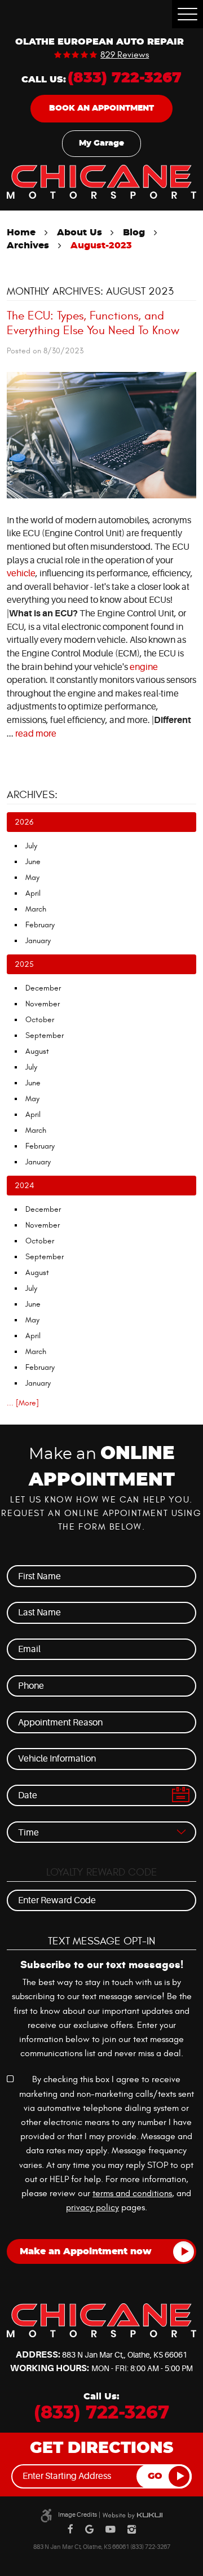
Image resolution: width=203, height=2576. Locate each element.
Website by (133, 2516)
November (43, 1004)
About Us (80, 233)
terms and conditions (132, 2193)
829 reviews (125, 55)
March (36, 909)
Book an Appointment (101, 108)
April (33, 893)
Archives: (32, 795)
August (37, 1051)
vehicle (21, 573)
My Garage (101, 143)
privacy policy (92, 2207)
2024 (24, 1186)
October (40, 1020)
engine (144, 667)
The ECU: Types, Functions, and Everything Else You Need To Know (93, 323)
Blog (134, 233)
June (33, 862)
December (43, 988)
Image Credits (78, 2515)
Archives (28, 246)
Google (89, 2530)
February (40, 925)
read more (36, 734)
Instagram (132, 2530)
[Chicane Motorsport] (101, 182)
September (45, 1035)
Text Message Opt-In (101, 1941)
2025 (24, 964)
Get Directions (101, 2448)
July (31, 846)
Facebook (70, 2530)
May (32, 877)
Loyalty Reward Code (102, 1872)
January (38, 941)
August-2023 (101, 246)
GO (155, 2476)
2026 (24, 822)
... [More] (23, 1403)
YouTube (111, 2530)
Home (21, 233)
